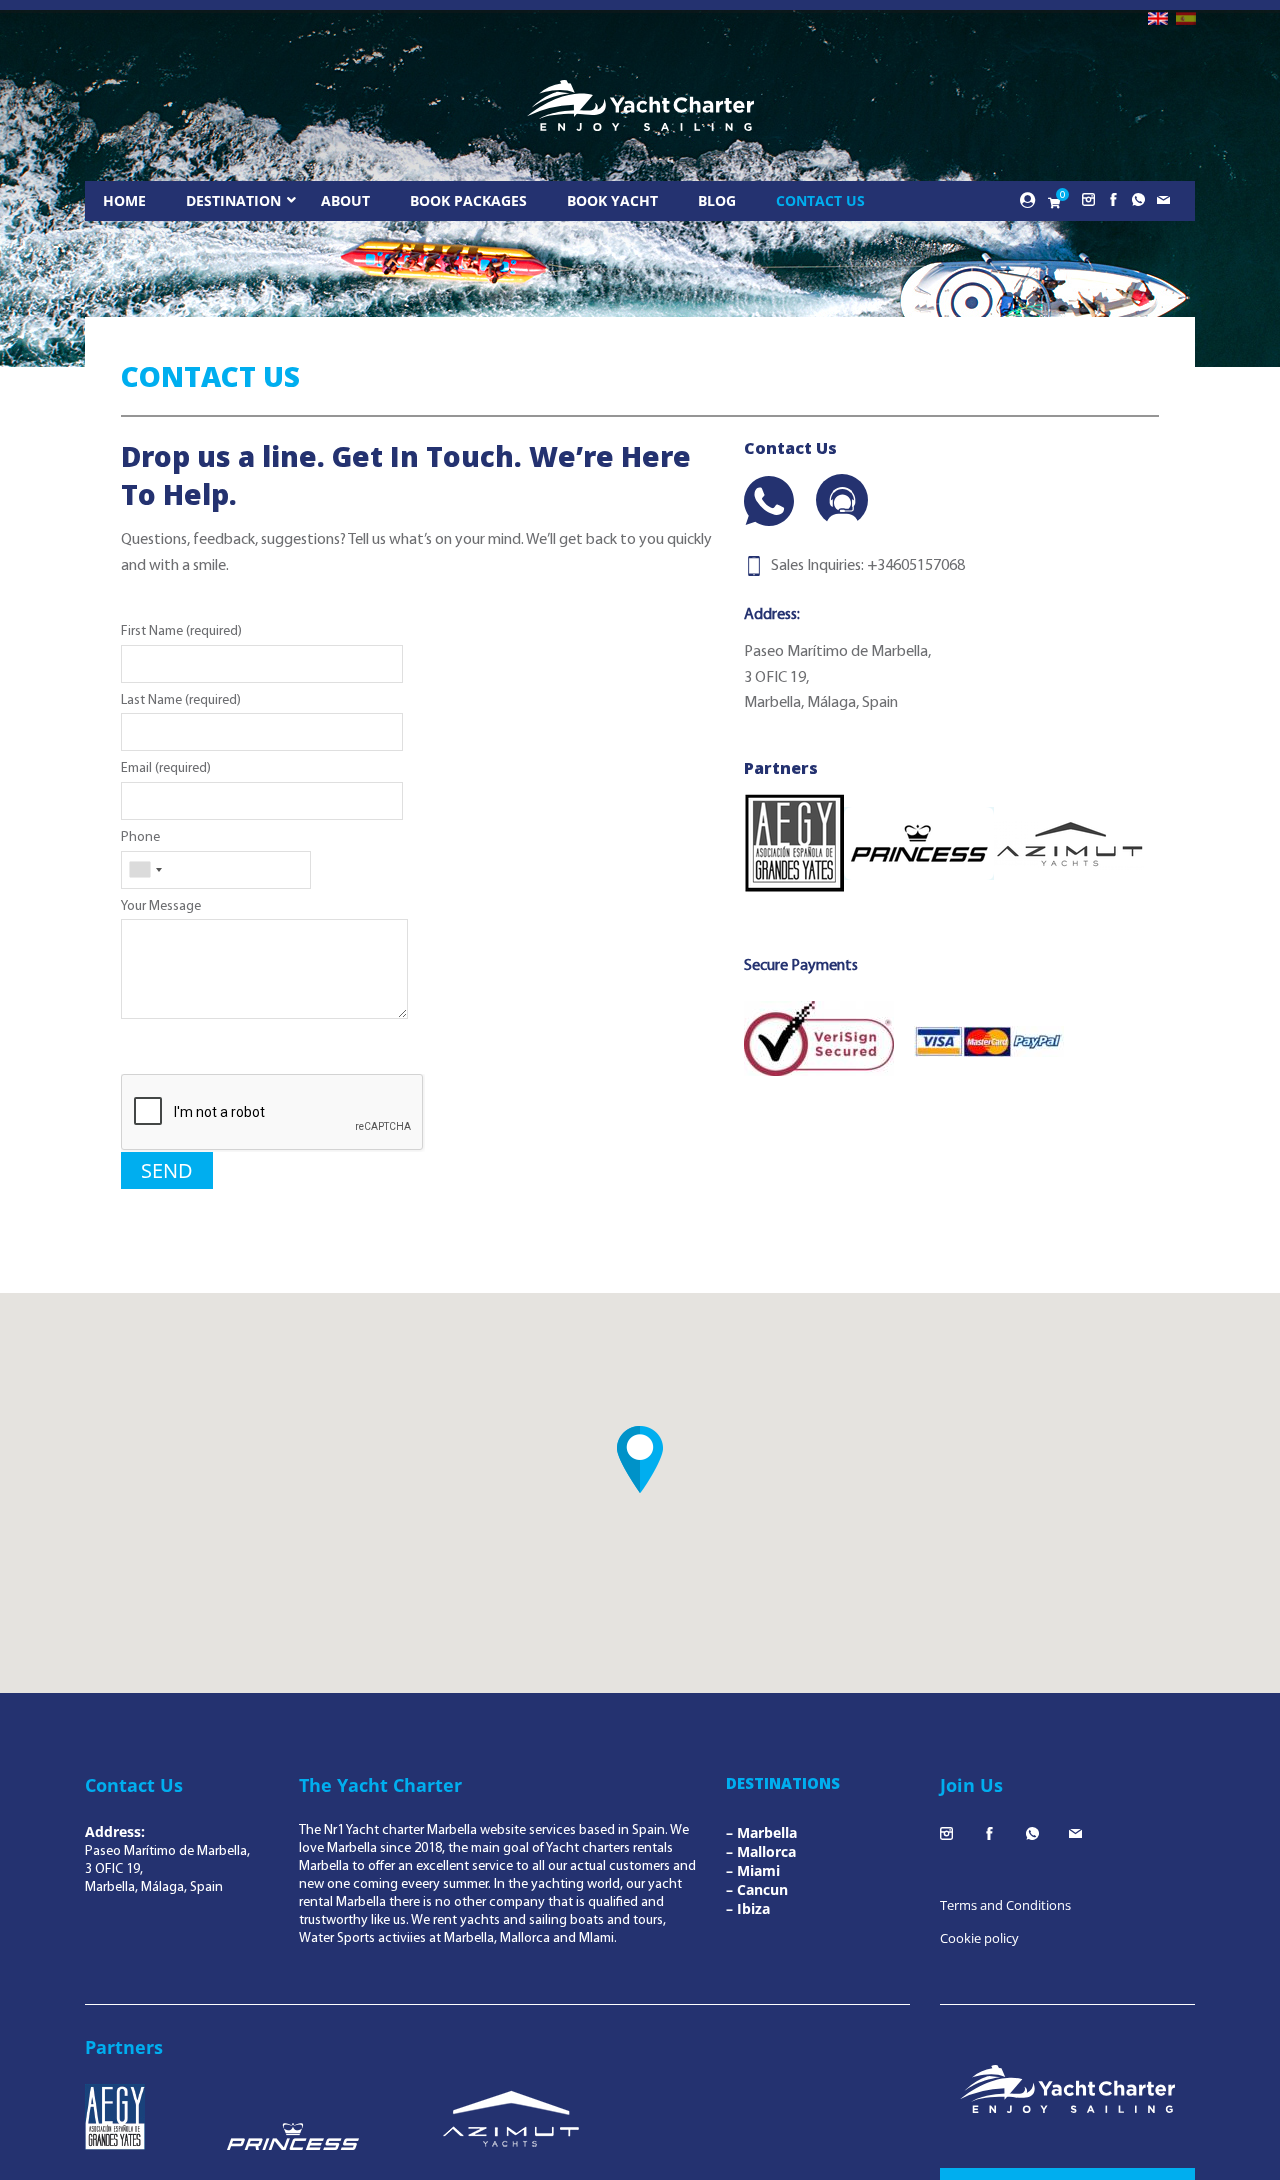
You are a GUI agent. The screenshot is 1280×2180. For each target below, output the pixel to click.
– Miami (753, 1870)
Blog (717, 200)
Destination (233, 200)
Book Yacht (612, 200)
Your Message (161, 906)
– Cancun (757, 1889)
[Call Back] (842, 500)
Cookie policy (979, 1938)
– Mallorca (761, 1851)
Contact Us (820, 200)
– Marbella (761, 1832)
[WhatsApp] (769, 501)
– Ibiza (748, 1908)
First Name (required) (181, 631)
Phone (140, 837)
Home (124, 200)
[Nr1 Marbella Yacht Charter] (640, 105)
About (345, 200)
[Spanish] (1186, 18)
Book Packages (468, 200)
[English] (1158, 18)
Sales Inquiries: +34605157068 (868, 566)
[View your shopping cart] (1054, 202)
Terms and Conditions (1005, 1905)
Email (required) (166, 768)
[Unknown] (145, 870)
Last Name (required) (181, 700)
